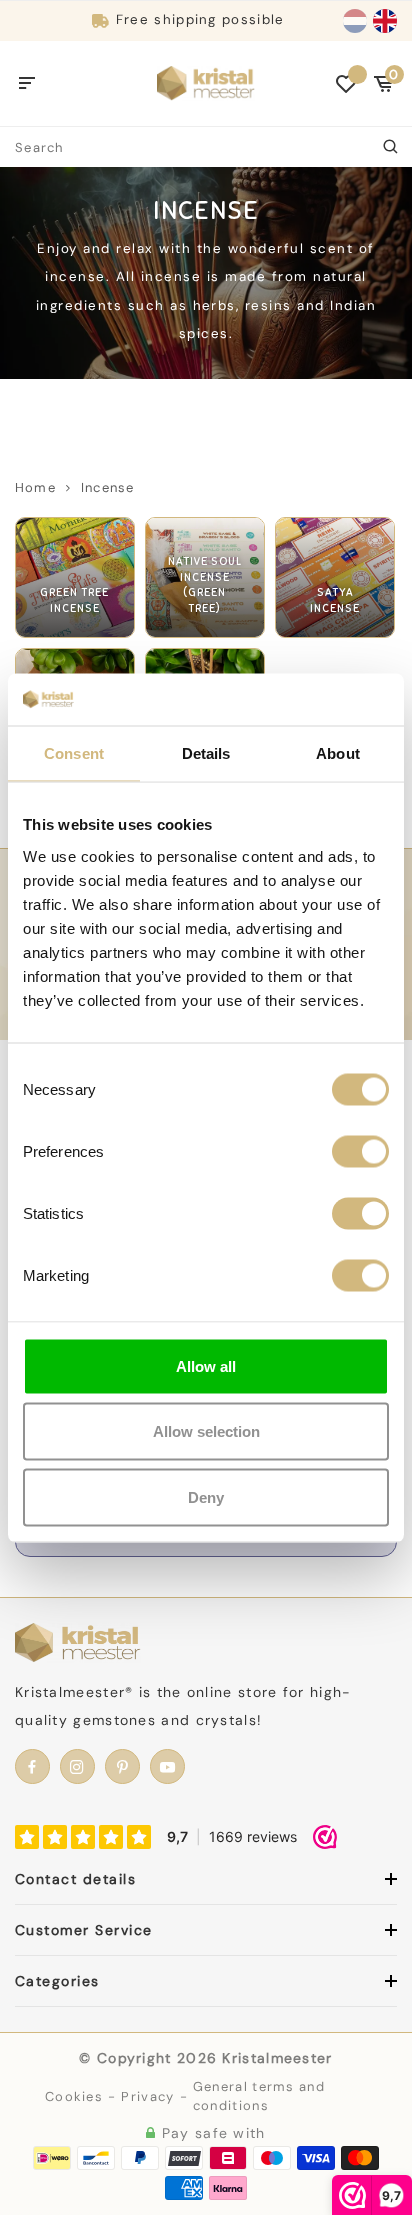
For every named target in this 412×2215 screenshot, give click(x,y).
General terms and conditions (259, 2096)
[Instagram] (77, 1766)
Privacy (147, 2096)
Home (35, 487)
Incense (107, 487)
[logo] (206, 82)
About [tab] (338, 753)
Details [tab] (206, 753)
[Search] (392, 147)
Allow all (206, 1365)
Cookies (74, 2096)
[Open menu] (27, 84)
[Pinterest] (122, 1766)
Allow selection (206, 1431)
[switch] (360, 1151)
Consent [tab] (74, 753)
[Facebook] (32, 1766)
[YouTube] (167, 1766)
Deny (206, 1496)
